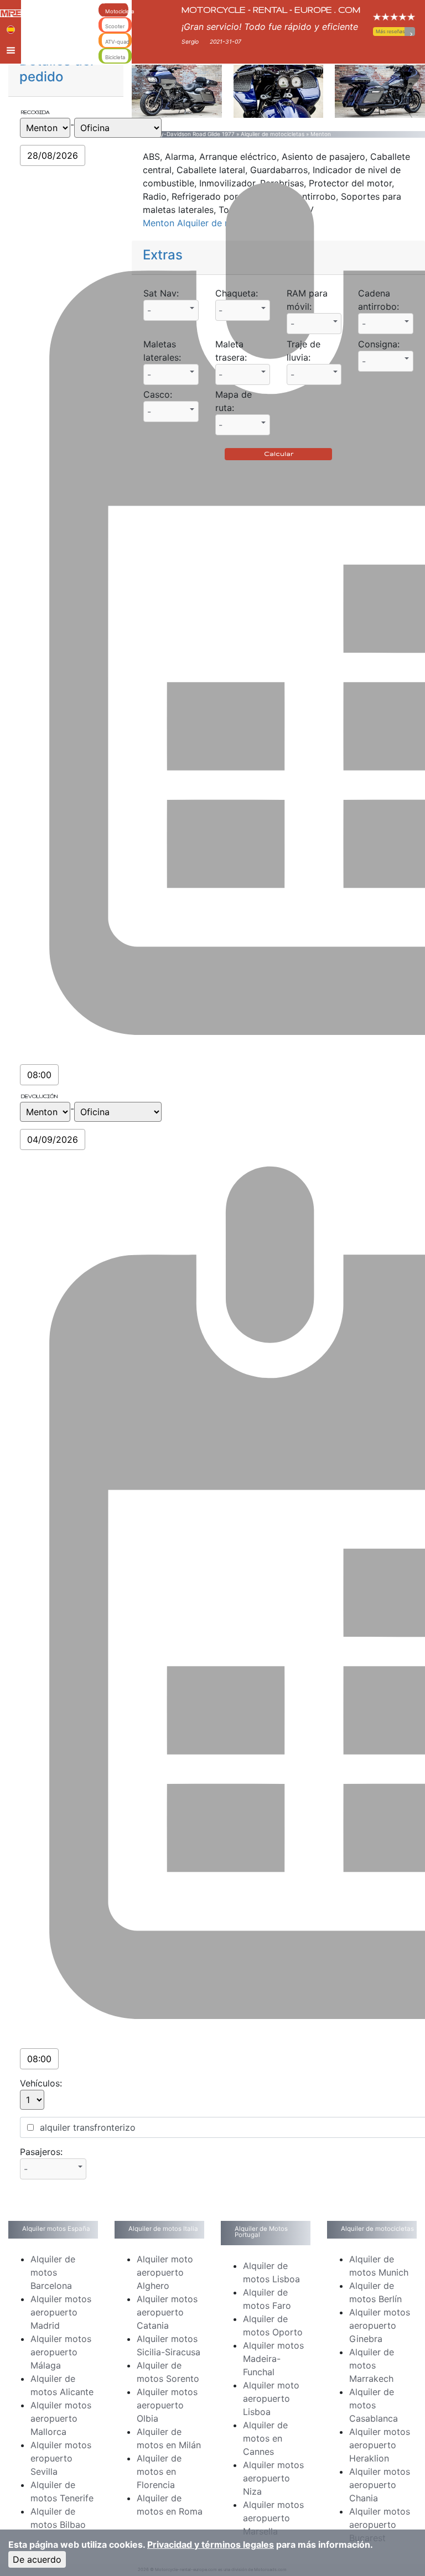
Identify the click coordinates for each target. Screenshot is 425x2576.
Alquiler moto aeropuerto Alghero (165, 2272)
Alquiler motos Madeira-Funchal (273, 2359)
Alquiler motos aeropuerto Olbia (167, 2405)
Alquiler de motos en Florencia (159, 2471)
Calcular (279, 454)
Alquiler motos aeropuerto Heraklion (380, 2445)
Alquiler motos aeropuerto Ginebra (380, 2325)
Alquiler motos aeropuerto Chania (380, 2485)
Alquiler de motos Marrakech (372, 2365)
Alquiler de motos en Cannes (265, 2438)
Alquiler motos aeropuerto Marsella (273, 2518)
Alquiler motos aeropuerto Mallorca (61, 2418)
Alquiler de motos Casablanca (374, 2405)
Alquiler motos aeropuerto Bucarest (380, 2525)
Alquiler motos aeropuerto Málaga (61, 2352)
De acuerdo (37, 2559)
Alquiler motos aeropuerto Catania (167, 2312)
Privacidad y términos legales (211, 2544)
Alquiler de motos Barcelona (53, 2272)
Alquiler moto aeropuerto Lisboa (271, 2398)
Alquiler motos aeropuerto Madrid (61, 2312)
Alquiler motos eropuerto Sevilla (61, 2458)
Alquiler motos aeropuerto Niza (273, 2478)
